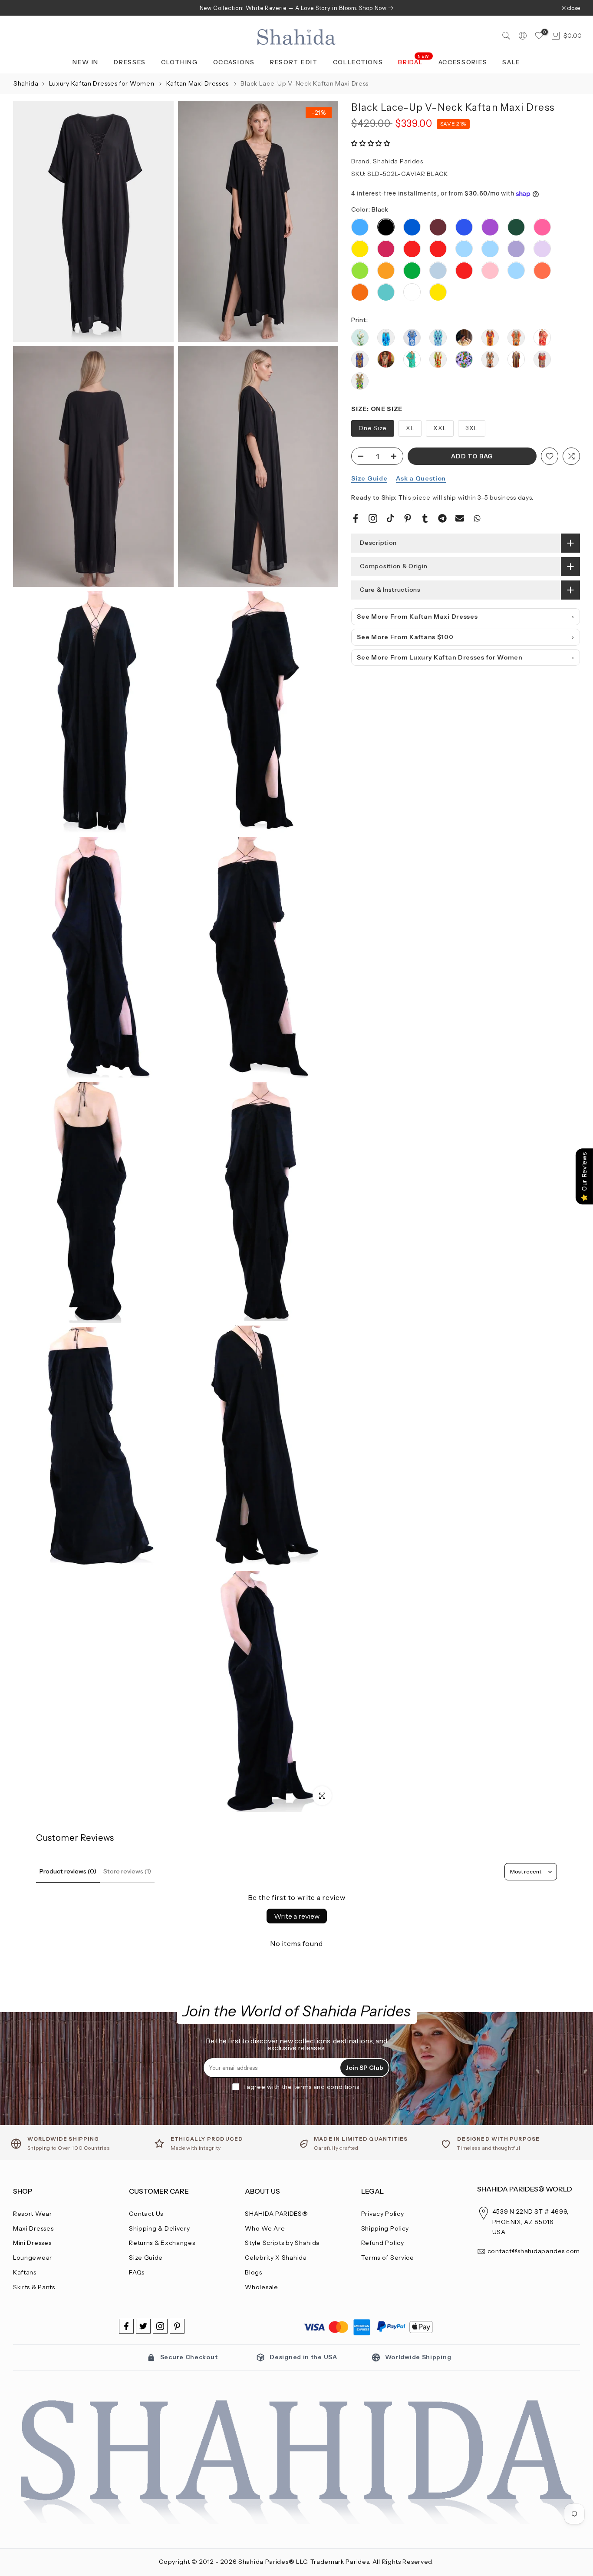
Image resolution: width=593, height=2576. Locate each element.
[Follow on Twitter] (143, 2326)
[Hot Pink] (386, 249)
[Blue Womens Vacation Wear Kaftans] (412, 342)
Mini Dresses (32, 2243)
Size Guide (369, 478)
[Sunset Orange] (542, 271)
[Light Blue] (464, 249)
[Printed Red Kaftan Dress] (542, 363)
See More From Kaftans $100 (405, 637)
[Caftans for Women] (490, 342)
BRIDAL (414, 61)
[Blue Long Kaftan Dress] (386, 342)
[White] (412, 293)
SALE (511, 62)
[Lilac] (542, 249)
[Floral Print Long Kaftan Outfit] (360, 363)
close (24, 8)
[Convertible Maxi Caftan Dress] (516, 342)
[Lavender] (516, 249)
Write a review (297, 1916)
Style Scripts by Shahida (282, 2243)
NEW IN (86, 62)
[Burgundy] (438, 228)
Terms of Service (388, 2258)
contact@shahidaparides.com (534, 2251)
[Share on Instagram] (373, 518)
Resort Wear (33, 2214)
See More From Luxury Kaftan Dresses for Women (440, 657)
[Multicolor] (516, 363)
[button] (371, 143)
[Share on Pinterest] (408, 518)
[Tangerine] (360, 293)
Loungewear (33, 2258)
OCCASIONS (234, 62)
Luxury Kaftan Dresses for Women (102, 83)
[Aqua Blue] (360, 228)
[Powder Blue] (438, 271)
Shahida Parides (398, 161)
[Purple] (490, 228)
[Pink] (490, 271)
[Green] (412, 271)
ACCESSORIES (463, 62)
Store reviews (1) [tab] (127, 1871)
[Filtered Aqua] (360, 338)
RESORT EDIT (294, 62)
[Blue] (412, 228)
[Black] (386, 228)
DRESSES (130, 62)
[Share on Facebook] (356, 518)
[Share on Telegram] (442, 518)
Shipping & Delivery (159, 2228)
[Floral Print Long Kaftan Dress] (542, 342)
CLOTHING (180, 62)
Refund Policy (383, 2243)
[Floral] (464, 342)
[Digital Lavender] (464, 360)
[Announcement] (296, 8)
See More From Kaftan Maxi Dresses (417, 617)
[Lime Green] (360, 271)
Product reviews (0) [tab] (68, 1871)
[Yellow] (360, 249)
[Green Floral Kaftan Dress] (412, 363)
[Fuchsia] (542, 228)
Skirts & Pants (34, 2287)
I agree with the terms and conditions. (302, 2087)
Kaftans (25, 2272)
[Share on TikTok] (390, 518)
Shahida (26, 83)
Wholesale (261, 2287)
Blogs (254, 2272)
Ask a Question (421, 478)
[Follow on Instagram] (160, 2326)
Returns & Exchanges (162, 2243)
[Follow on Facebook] (126, 2326)
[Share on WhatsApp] (477, 518)
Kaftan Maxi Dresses (198, 83)
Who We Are (265, 2228)
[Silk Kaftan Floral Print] (360, 385)
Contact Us (146, 2214)
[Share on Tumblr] (425, 518)
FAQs (137, 2272)
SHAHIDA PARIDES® (276, 2214)
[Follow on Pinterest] (177, 2326)
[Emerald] (516, 228)
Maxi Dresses (33, 2228)
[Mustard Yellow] (386, 271)
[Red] (412, 249)
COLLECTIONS (358, 62)
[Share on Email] (460, 518)
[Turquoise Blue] (386, 293)
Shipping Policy (385, 2228)
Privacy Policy (383, 2214)
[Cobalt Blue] (464, 228)
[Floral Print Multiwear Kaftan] (386, 363)
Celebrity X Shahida (276, 2258)
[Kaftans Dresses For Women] (438, 363)
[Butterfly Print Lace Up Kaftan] (438, 342)
